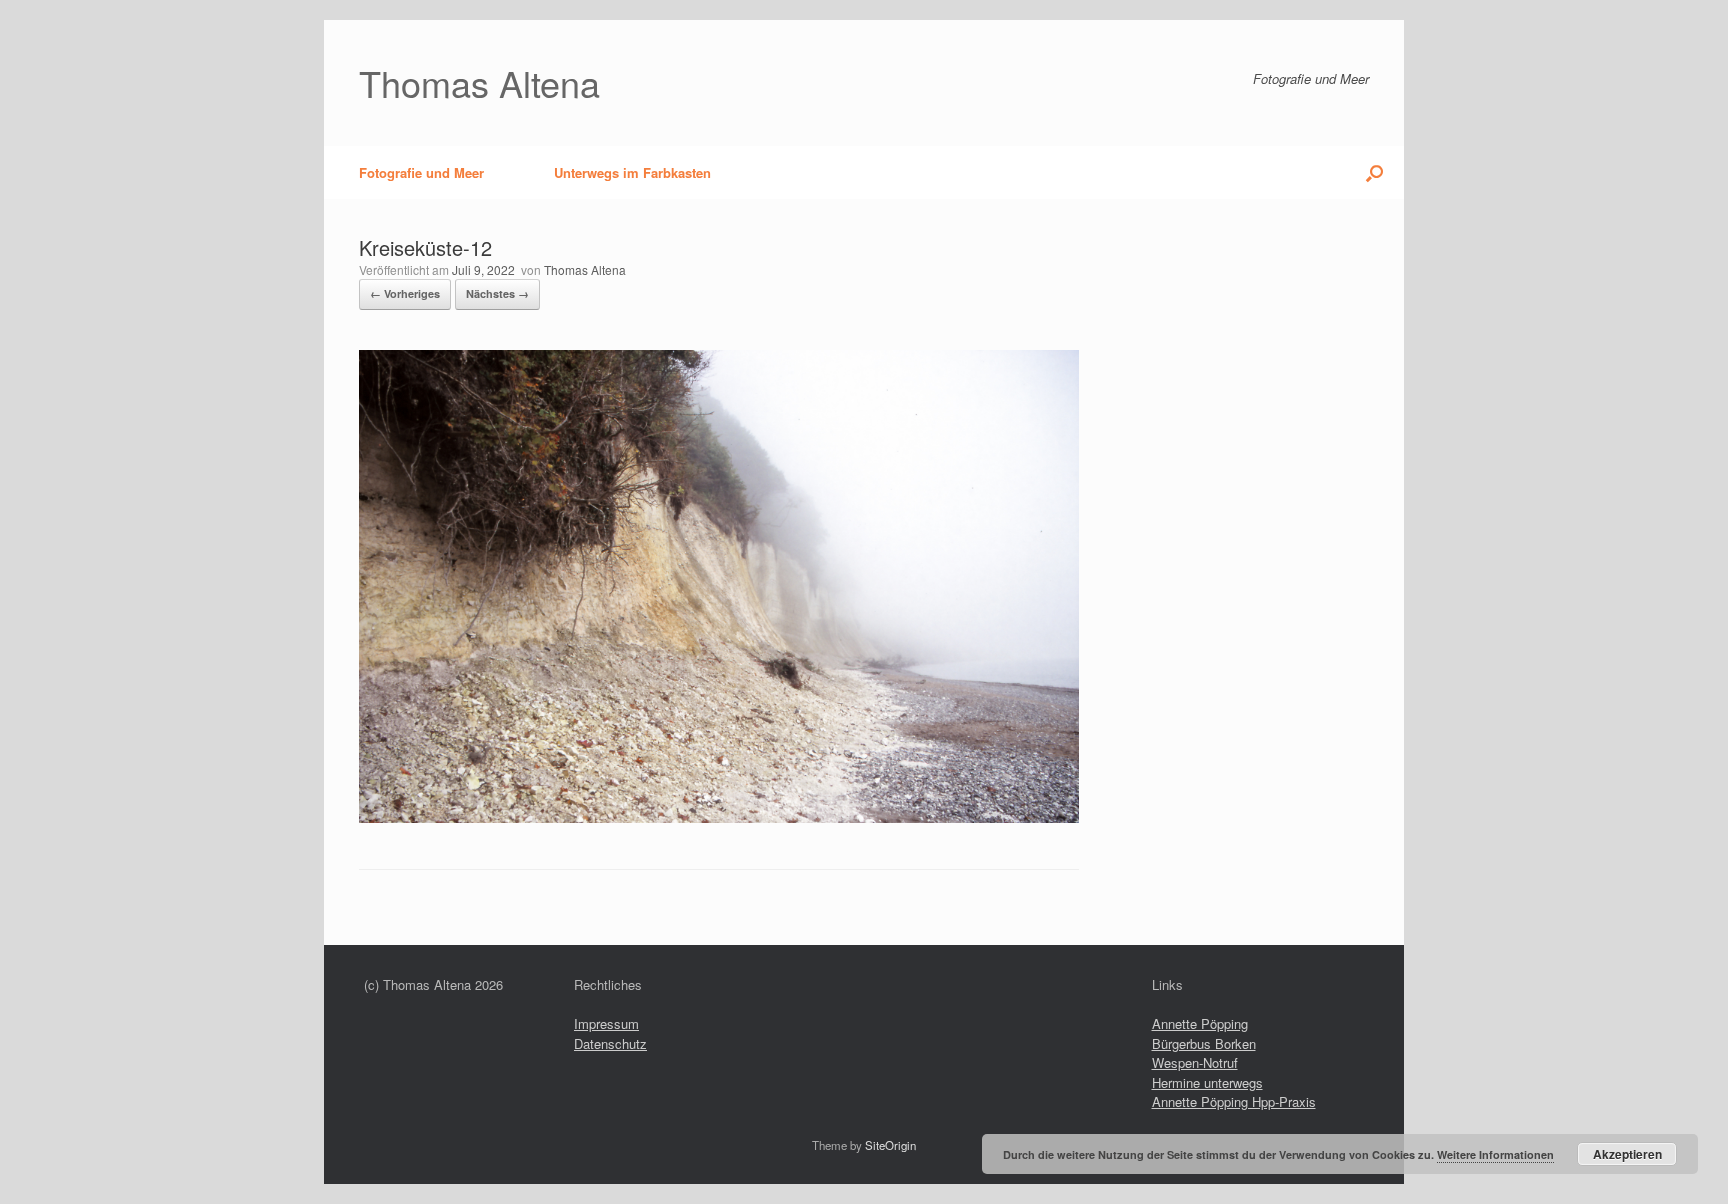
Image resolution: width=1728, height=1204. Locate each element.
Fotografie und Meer (421, 172)
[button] (1374, 172)
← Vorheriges (405, 293)
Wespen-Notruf (1195, 1062)
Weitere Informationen (1495, 1154)
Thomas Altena (585, 269)
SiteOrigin (890, 1145)
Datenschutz (610, 1043)
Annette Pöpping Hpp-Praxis (1234, 1101)
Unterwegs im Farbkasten (632, 172)
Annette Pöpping (1200, 1023)
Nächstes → (497, 293)
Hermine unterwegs (1207, 1082)
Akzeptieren (1627, 1154)
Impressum (606, 1023)
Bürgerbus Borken (1204, 1043)
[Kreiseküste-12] (719, 817)
